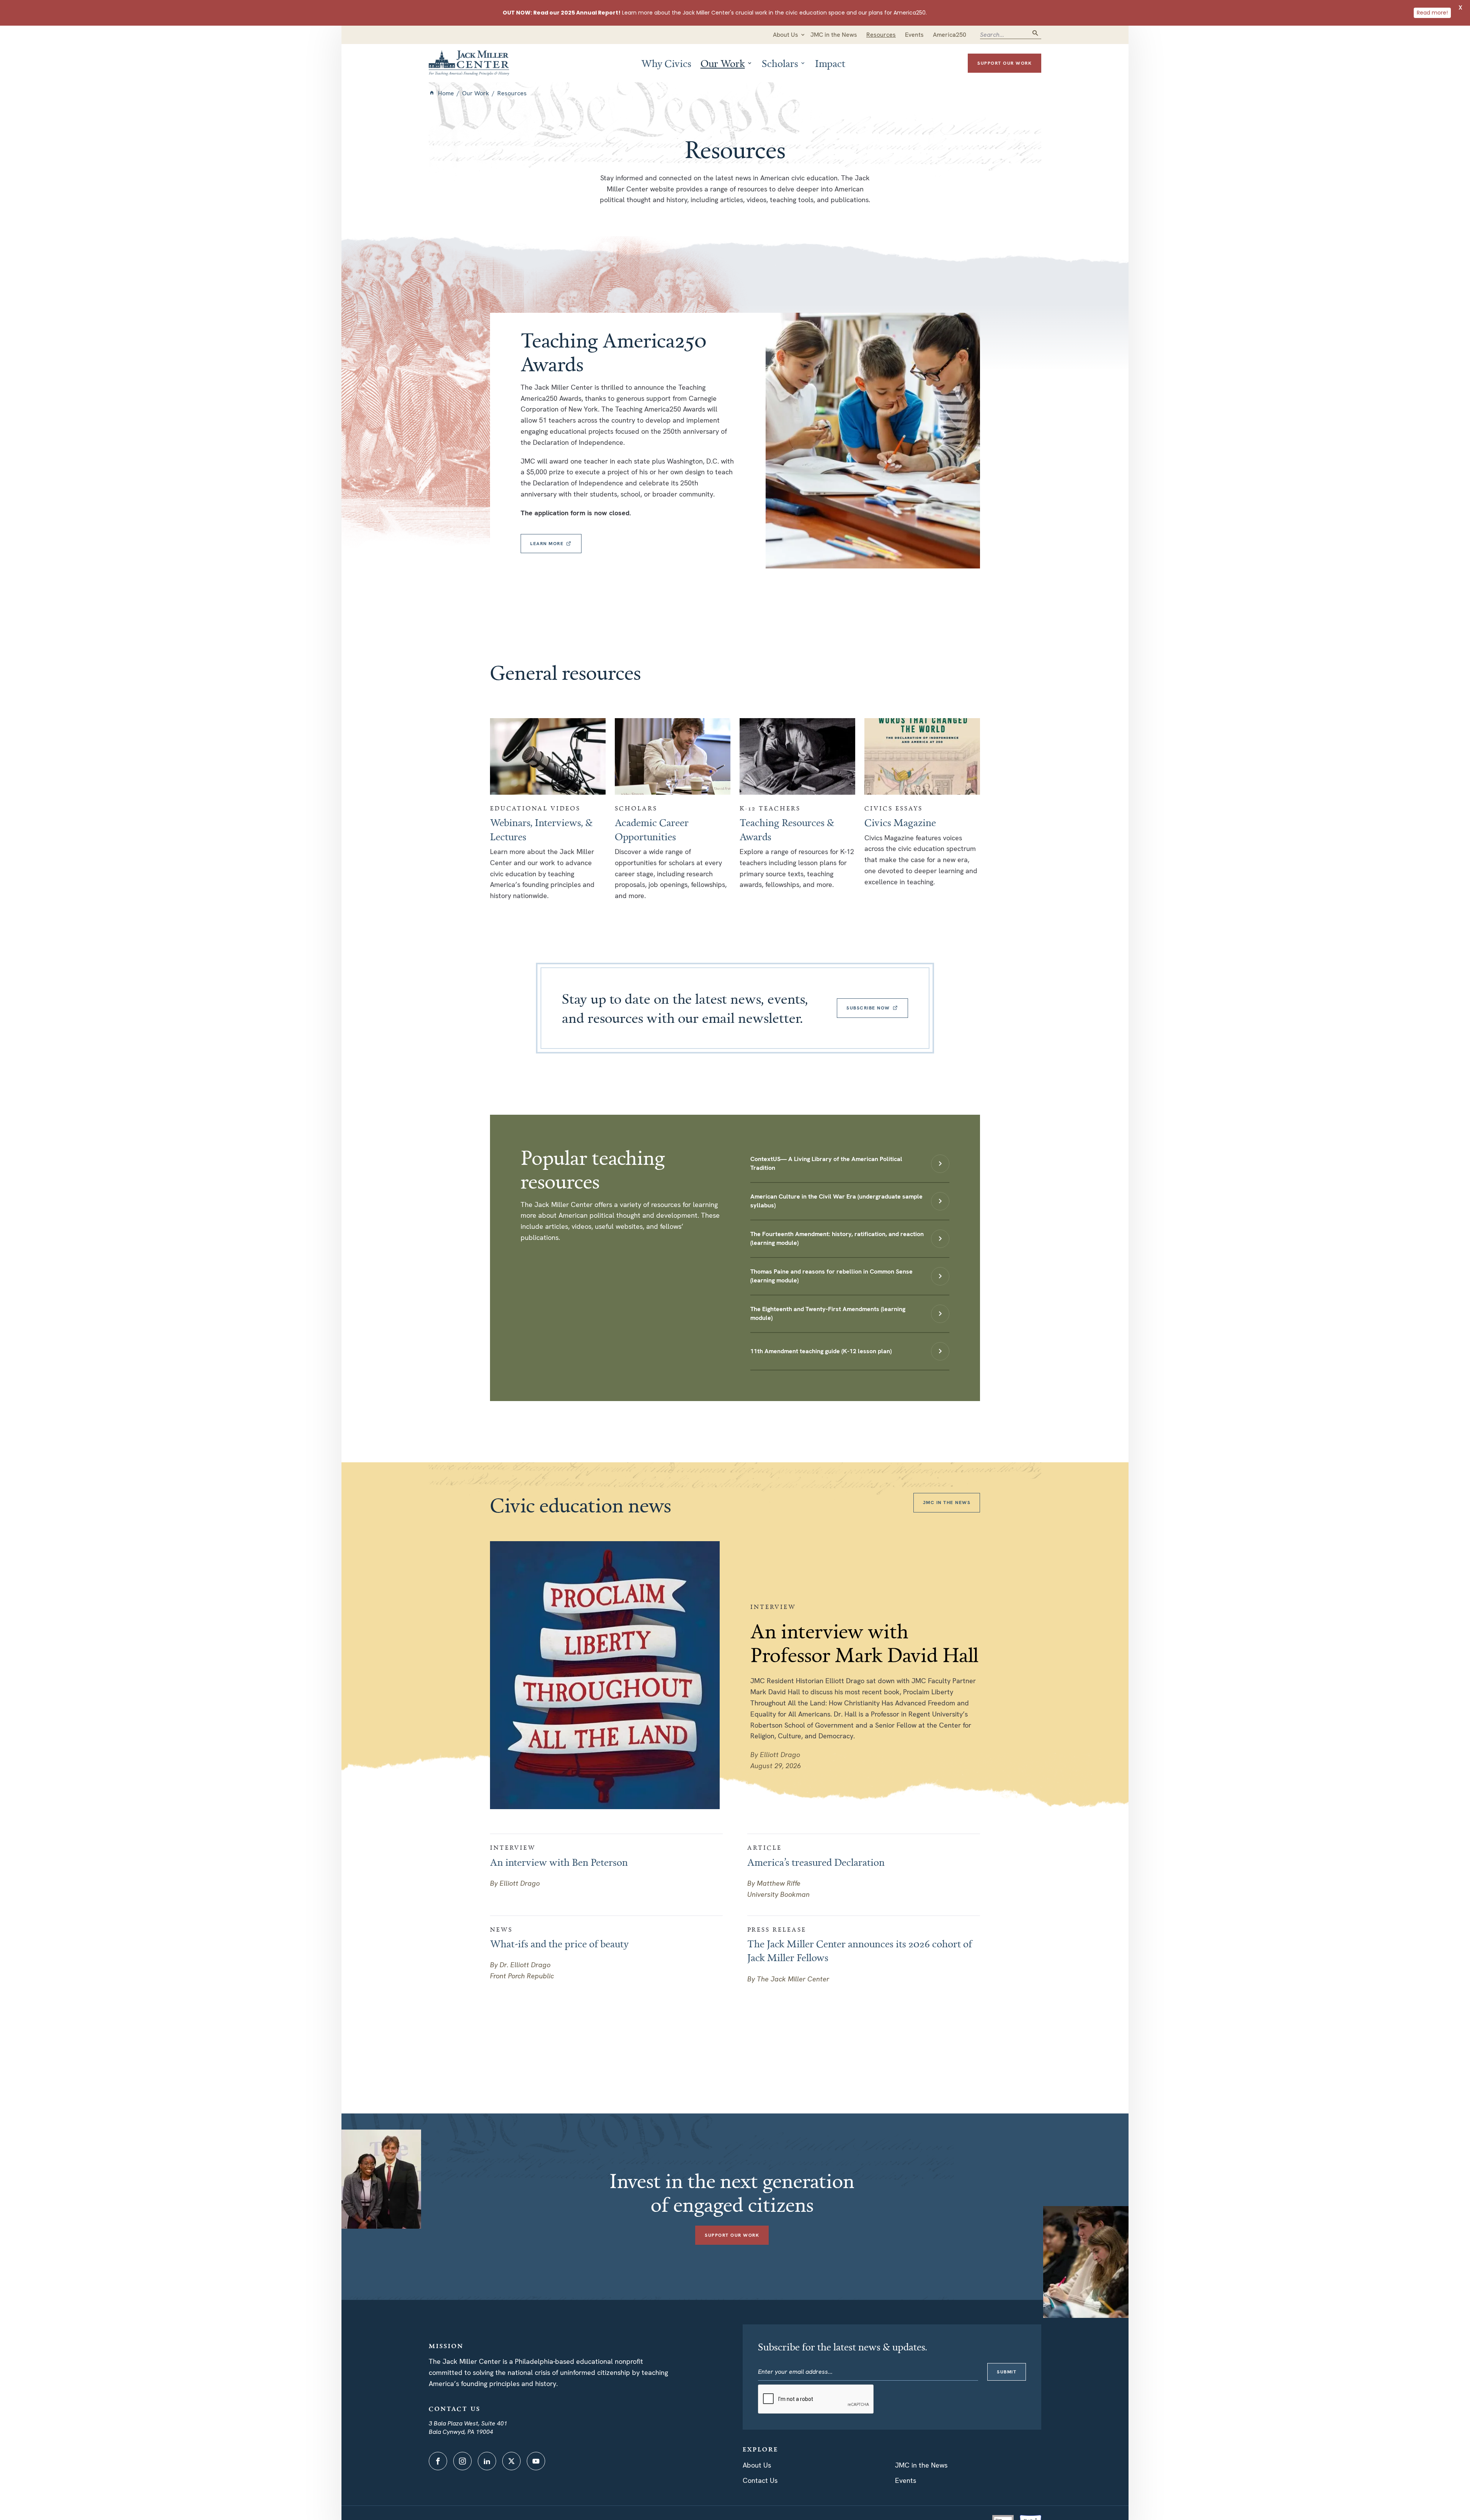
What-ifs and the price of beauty (559, 1943)
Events (906, 2480)
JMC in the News (921, 2465)
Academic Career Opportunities (652, 829)
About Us (757, 2465)
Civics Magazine (900, 822)
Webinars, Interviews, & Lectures (541, 829)
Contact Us (760, 2480)
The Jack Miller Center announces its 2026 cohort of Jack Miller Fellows (860, 1950)
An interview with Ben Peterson (559, 1862)
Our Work (476, 93)
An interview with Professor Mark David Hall (864, 1643)
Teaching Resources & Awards (787, 829)
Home (446, 93)
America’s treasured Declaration (816, 1862)
